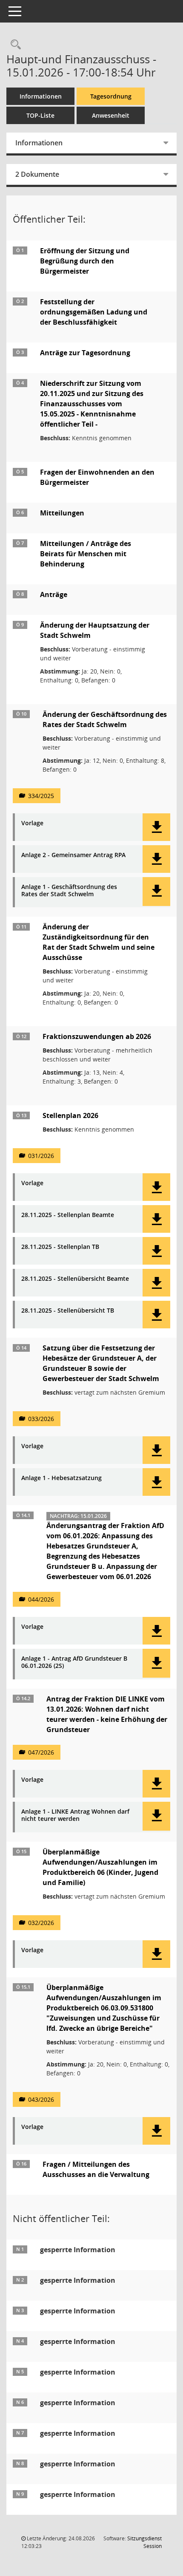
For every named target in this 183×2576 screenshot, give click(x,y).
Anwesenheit (111, 115)
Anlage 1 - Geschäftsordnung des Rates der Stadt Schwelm (69, 891)
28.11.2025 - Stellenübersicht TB (68, 1311)
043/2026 (41, 2099)
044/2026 (41, 1599)
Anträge (54, 594)
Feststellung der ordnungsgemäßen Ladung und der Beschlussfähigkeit (94, 312)
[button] (156, 827)
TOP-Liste (40, 115)
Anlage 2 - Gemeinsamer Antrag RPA (73, 855)
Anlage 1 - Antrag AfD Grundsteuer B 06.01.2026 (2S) (74, 1662)
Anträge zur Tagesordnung (85, 353)
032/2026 (41, 1923)
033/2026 (41, 1419)
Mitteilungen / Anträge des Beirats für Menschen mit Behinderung (86, 554)
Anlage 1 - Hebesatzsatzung (61, 1478)
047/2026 (41, 1752)
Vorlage (32, 823)
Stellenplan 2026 (70, 1115)
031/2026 (41, 1156)
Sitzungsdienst (144, 2542)
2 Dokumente (37, 174)
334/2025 (41, 796)
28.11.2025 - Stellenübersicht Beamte (75, 1279)
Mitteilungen (62, 513)
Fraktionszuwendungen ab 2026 (97, 1036)
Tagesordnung (111, 96)
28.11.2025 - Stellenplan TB (60, 1247)
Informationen (41, 96)
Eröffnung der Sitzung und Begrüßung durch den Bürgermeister (85, 261)
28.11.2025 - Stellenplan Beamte (68, 1215)
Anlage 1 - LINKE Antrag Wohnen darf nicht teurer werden (75, 1815)
